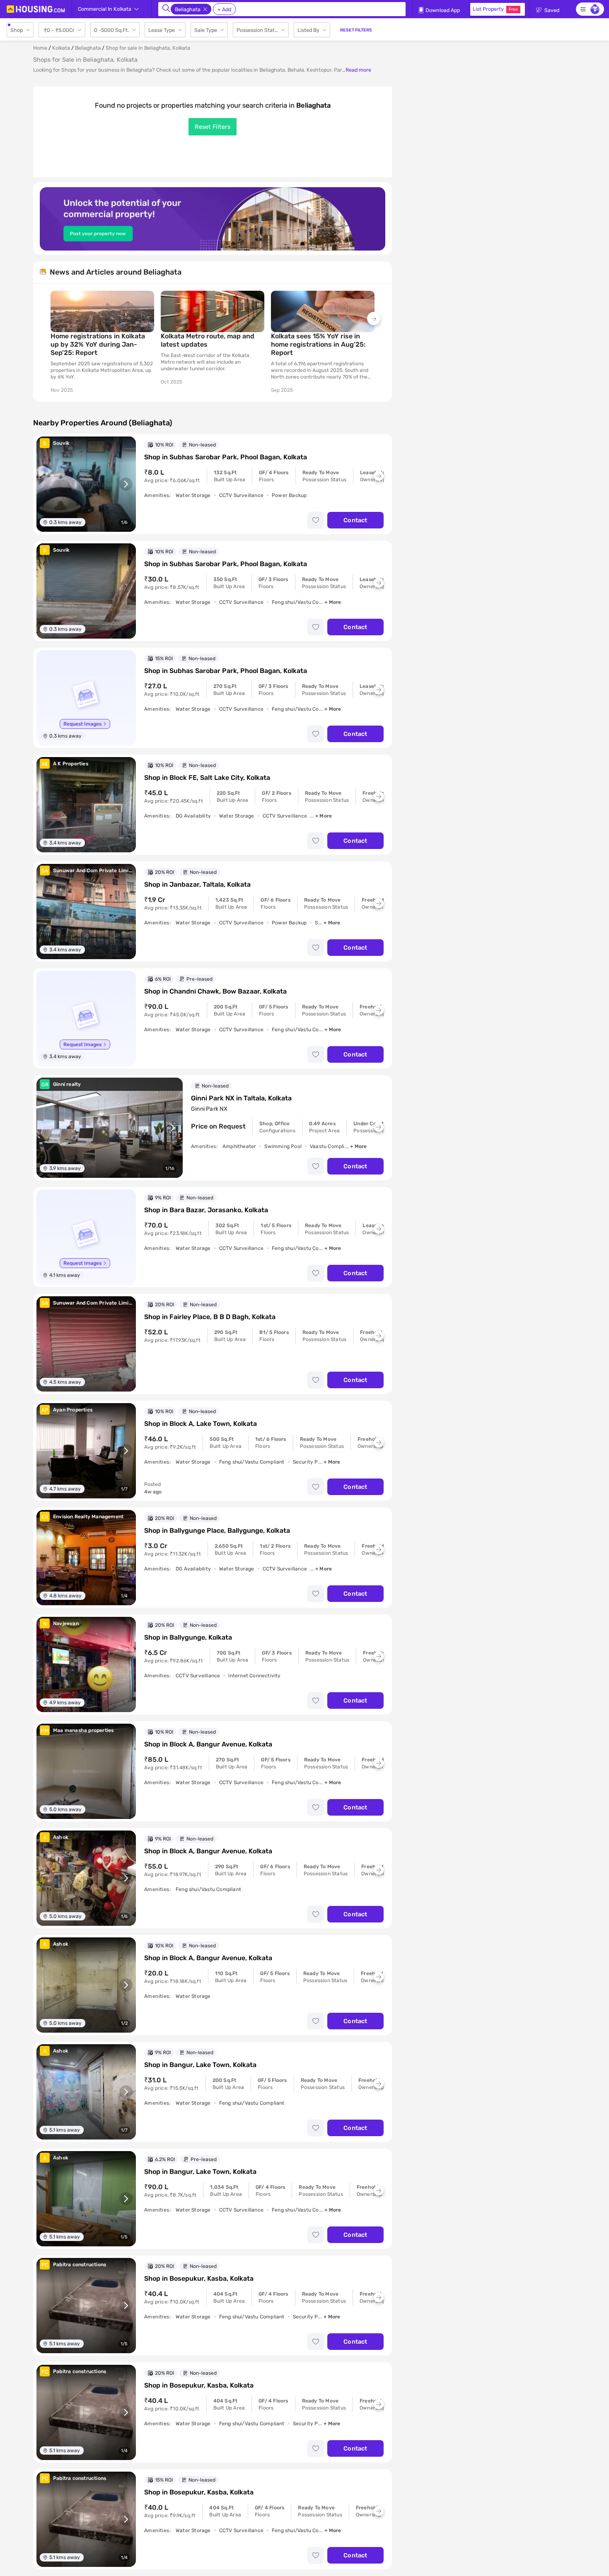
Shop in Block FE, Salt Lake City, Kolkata (207, 778)
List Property (495, 9)
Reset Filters (213, 127)
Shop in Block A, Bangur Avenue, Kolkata (208, 1744)
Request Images (82, 724)
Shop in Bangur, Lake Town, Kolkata (200, 2065)
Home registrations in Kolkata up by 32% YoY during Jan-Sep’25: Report (98, 344)
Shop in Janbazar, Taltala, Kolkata (197, 884)
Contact (355, 520)
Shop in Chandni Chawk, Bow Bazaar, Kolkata (215, 991)
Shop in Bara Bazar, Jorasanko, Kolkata (206, 1210)
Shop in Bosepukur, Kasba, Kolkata (199, 2278)
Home (40, 48)
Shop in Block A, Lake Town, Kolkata (201, 1424)
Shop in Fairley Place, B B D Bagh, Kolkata (210, 1317)
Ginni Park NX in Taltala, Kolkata (241, 1098)
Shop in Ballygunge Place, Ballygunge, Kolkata (217, 1530)
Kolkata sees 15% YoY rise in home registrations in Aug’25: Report (318, 344)
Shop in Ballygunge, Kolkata (188, 1637)
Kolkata (61, 48)
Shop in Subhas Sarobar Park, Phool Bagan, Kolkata (226, 457)
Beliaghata (88, 48)
